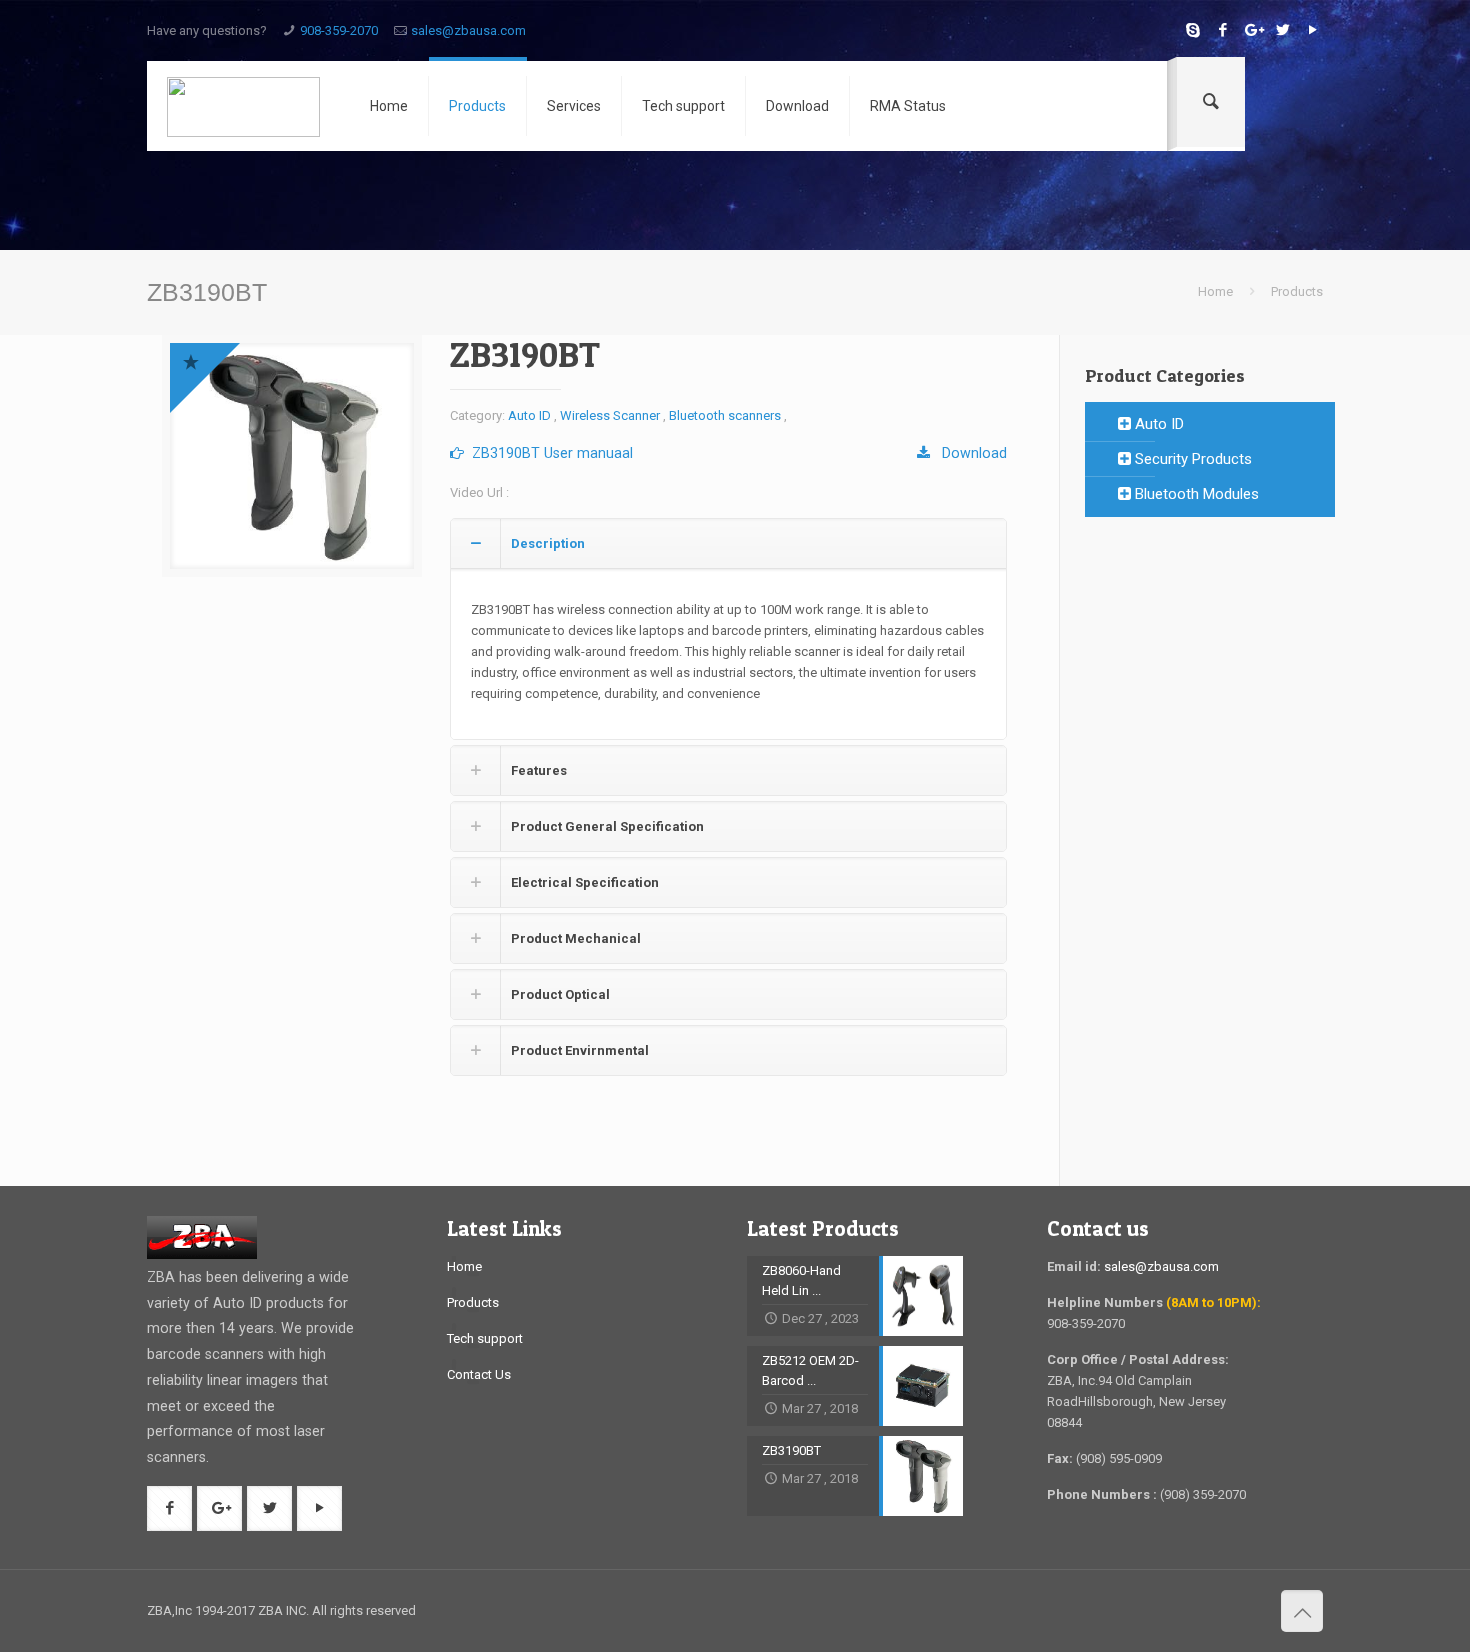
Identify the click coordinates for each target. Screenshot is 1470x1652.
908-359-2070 (339, 30)
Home (1215, 291)
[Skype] (1192, 30)
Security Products (1191, 459)
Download (968, 453)
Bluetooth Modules (1195, 494)
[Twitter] (1282, 30)
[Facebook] (1222, 30)
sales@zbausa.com (468, 30)
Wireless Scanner (610, 415)
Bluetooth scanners (725, 415)
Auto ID (529, 415)
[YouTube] (1312, 30)
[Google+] (1252, 30)
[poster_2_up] (292, 456)
